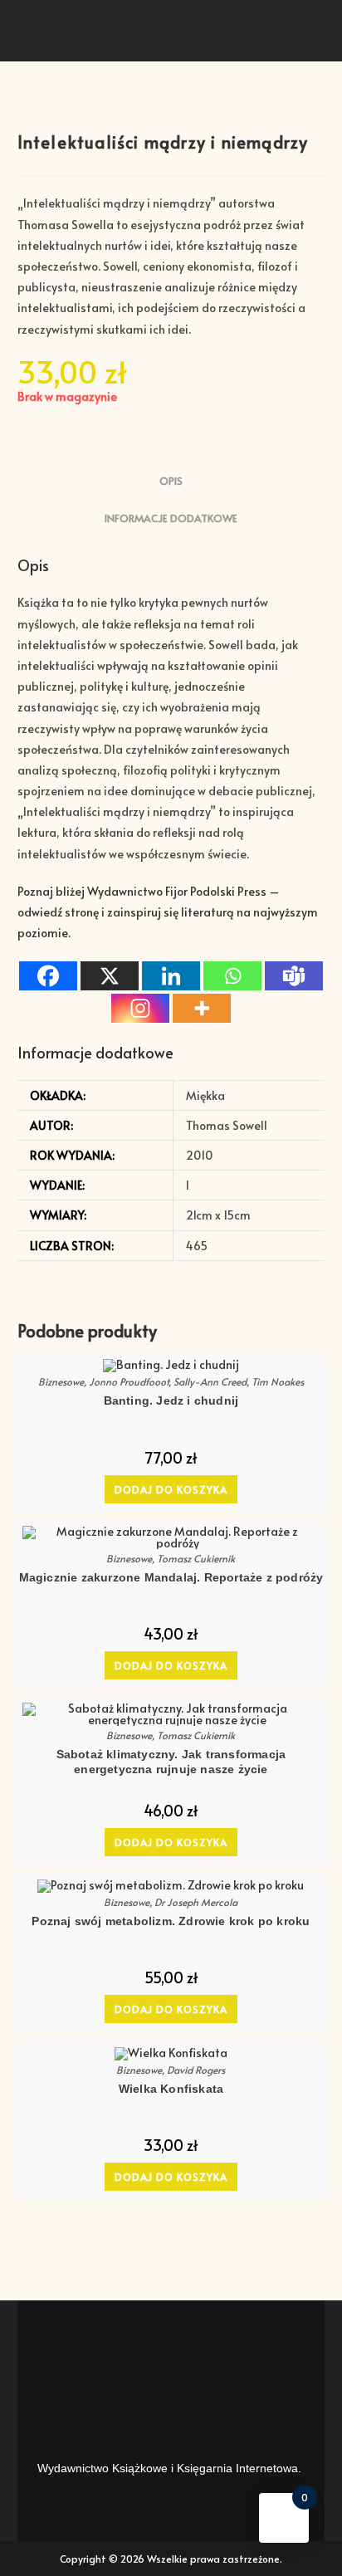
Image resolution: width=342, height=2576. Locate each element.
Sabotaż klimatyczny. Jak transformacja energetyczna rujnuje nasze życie (171, 1762)
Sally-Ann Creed (210, 1381)
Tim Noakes (278, 1381)
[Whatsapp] (232, 976)
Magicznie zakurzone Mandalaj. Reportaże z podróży (171, 1577)
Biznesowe (61, 1381)
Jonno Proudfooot (129, 1381)
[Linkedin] (171, 976)
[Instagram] (140, 1008)
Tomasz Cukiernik (196, 1558)
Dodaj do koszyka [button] (171, 1489)
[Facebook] (48, 976)
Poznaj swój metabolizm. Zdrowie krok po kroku (171, 1921)
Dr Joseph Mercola (196, 1902)
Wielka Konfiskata (171, 2089)
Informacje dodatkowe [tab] (171, 518)
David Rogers (196, 2070)
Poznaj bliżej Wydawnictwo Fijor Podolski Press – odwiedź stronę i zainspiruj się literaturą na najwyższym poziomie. (168, 912)
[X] (110, 976)
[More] (202, 1008)
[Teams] (294, 976)
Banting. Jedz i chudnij (171, 1400)
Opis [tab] (171, 481)
